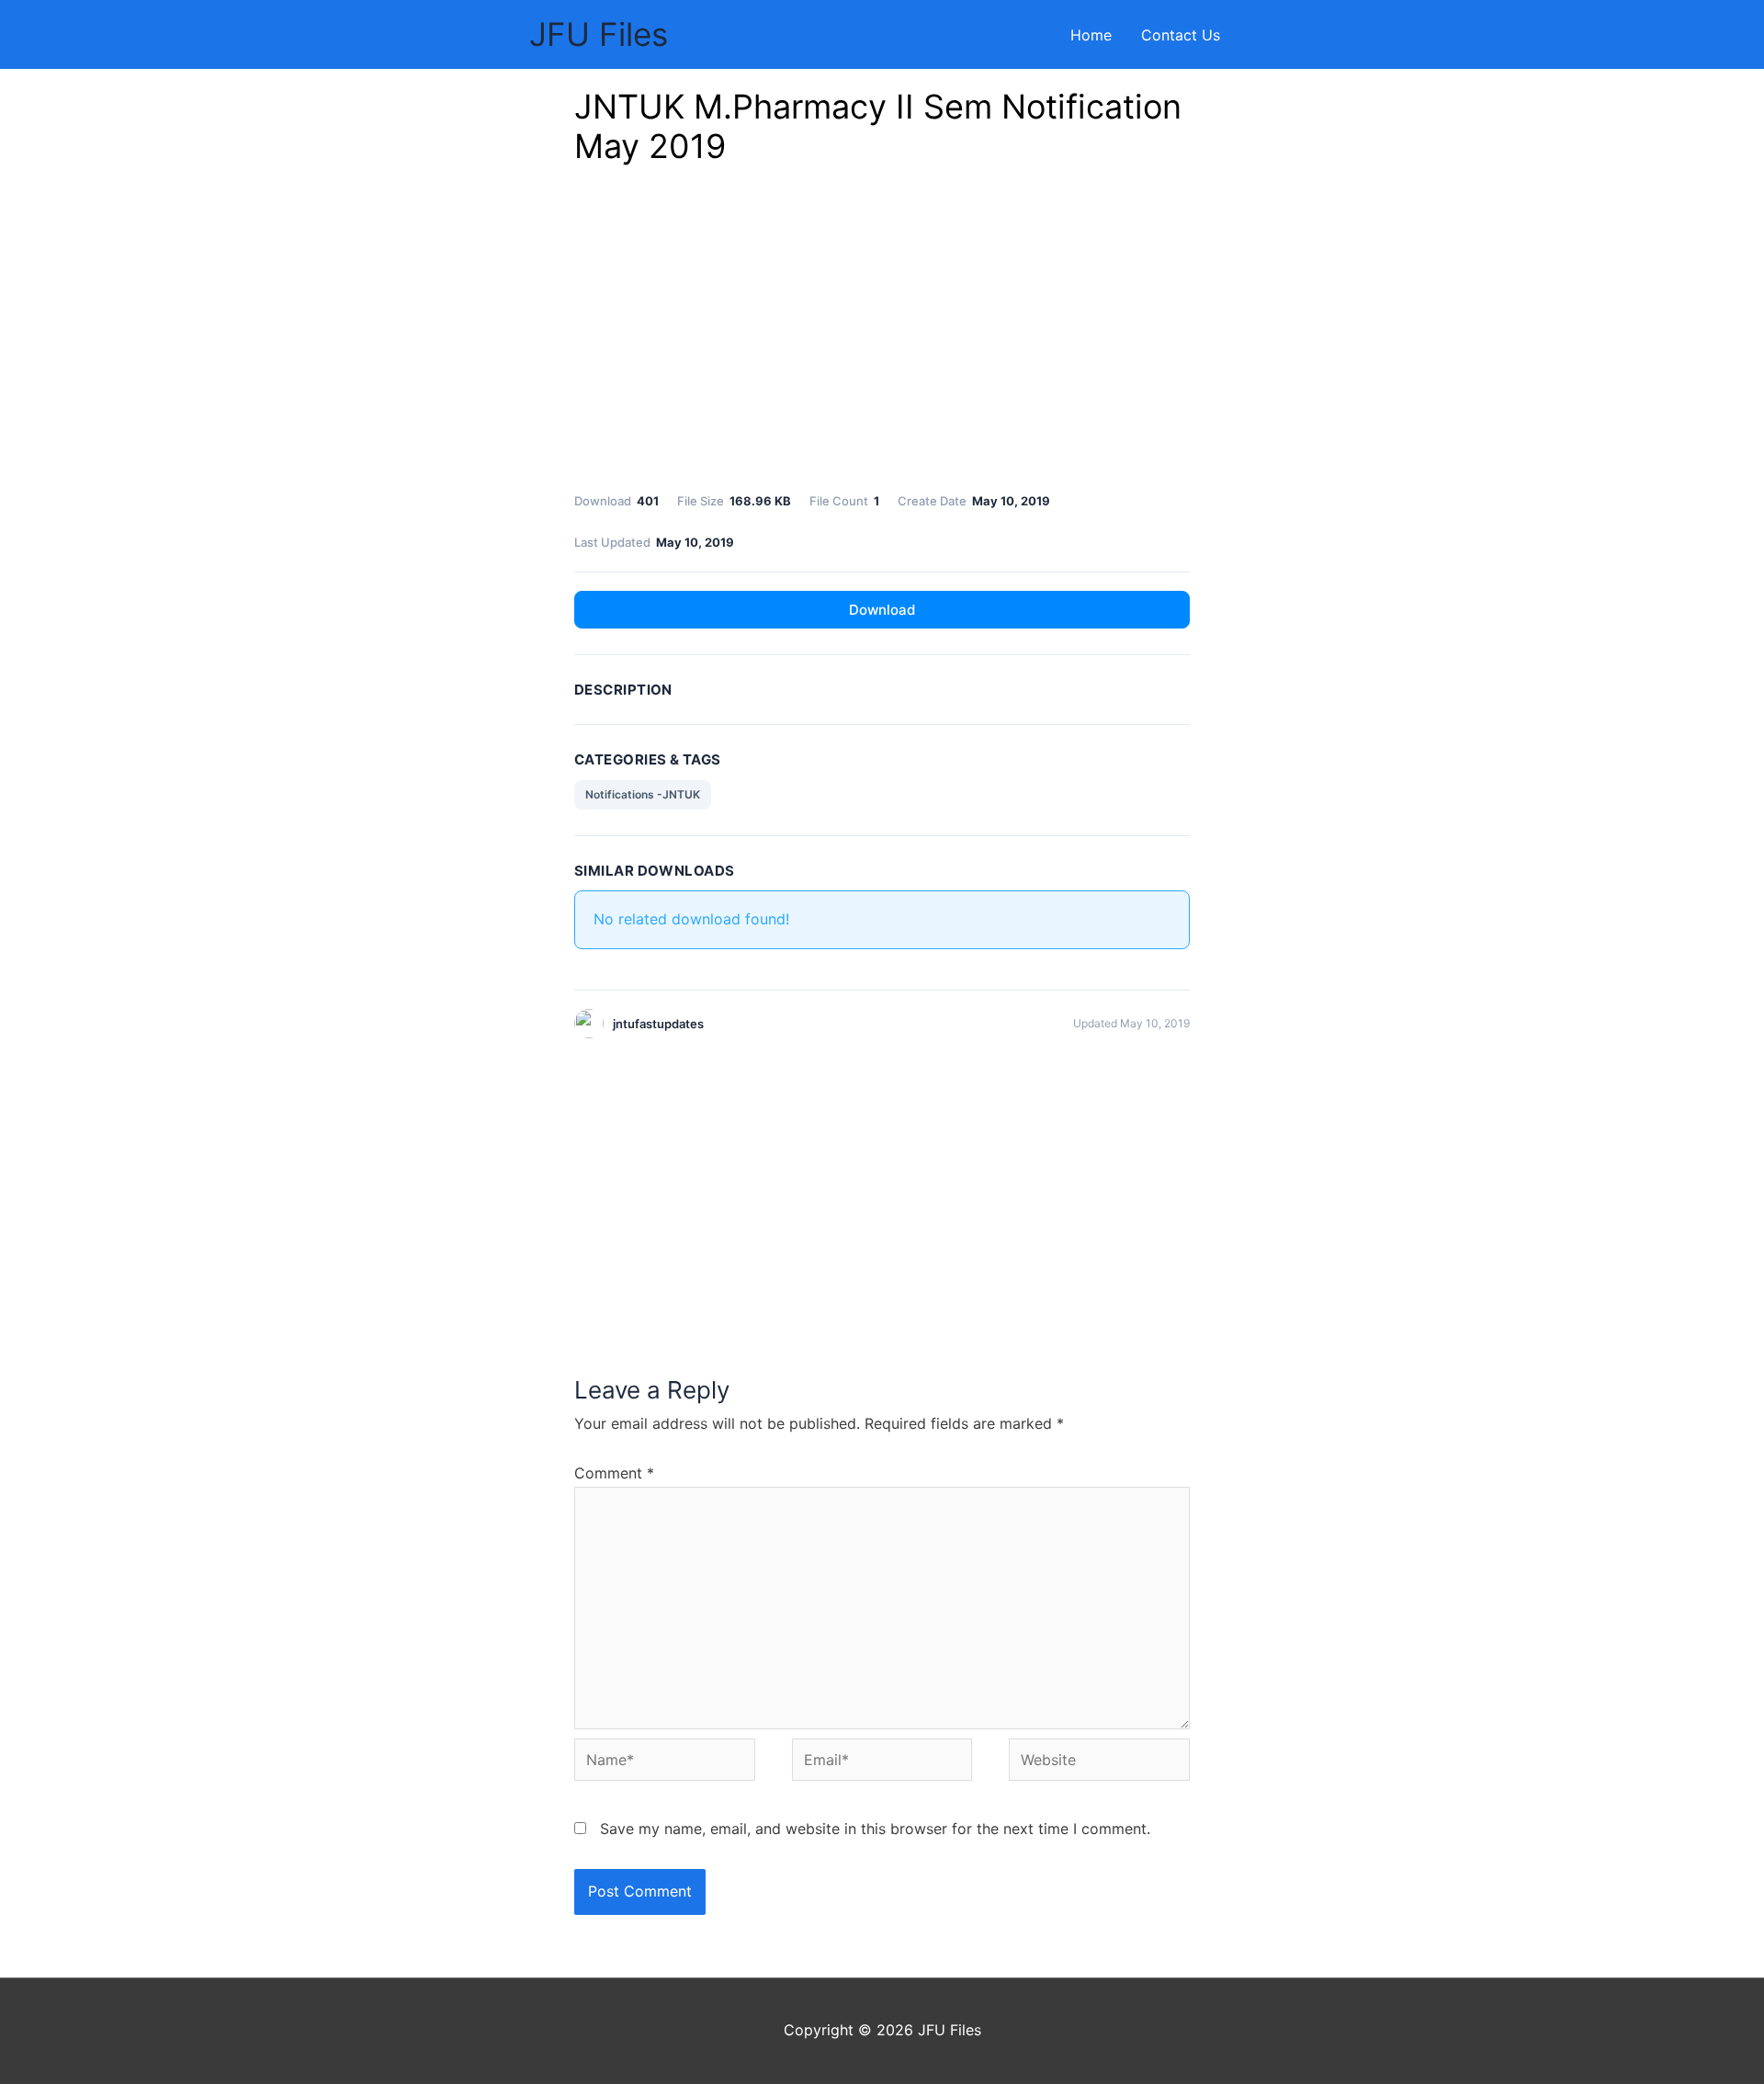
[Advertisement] (882, 334)
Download (882, 610)
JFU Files (599, 34)
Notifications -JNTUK (643, 794)
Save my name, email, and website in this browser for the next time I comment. (875, 1829)
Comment (614, 1473)
